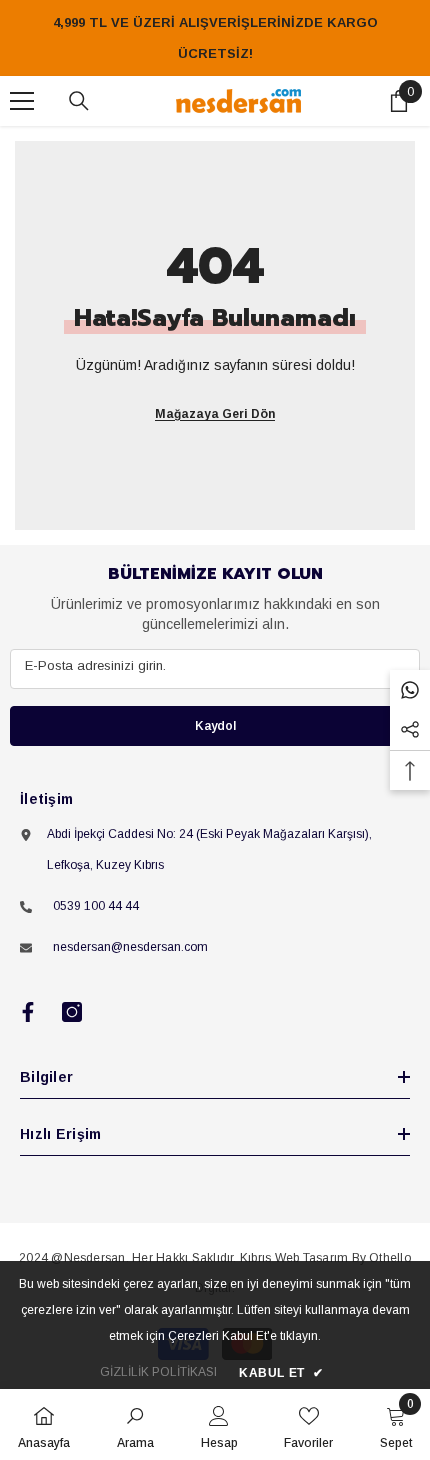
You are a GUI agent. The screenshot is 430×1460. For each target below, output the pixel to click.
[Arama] (79, 101)
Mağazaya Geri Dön (215, 414)
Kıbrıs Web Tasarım (294, 1258)
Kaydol (215, 726)
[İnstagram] (72, 1012)
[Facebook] (28, 1012)
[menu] (22, 101)
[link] (135, 1424)
